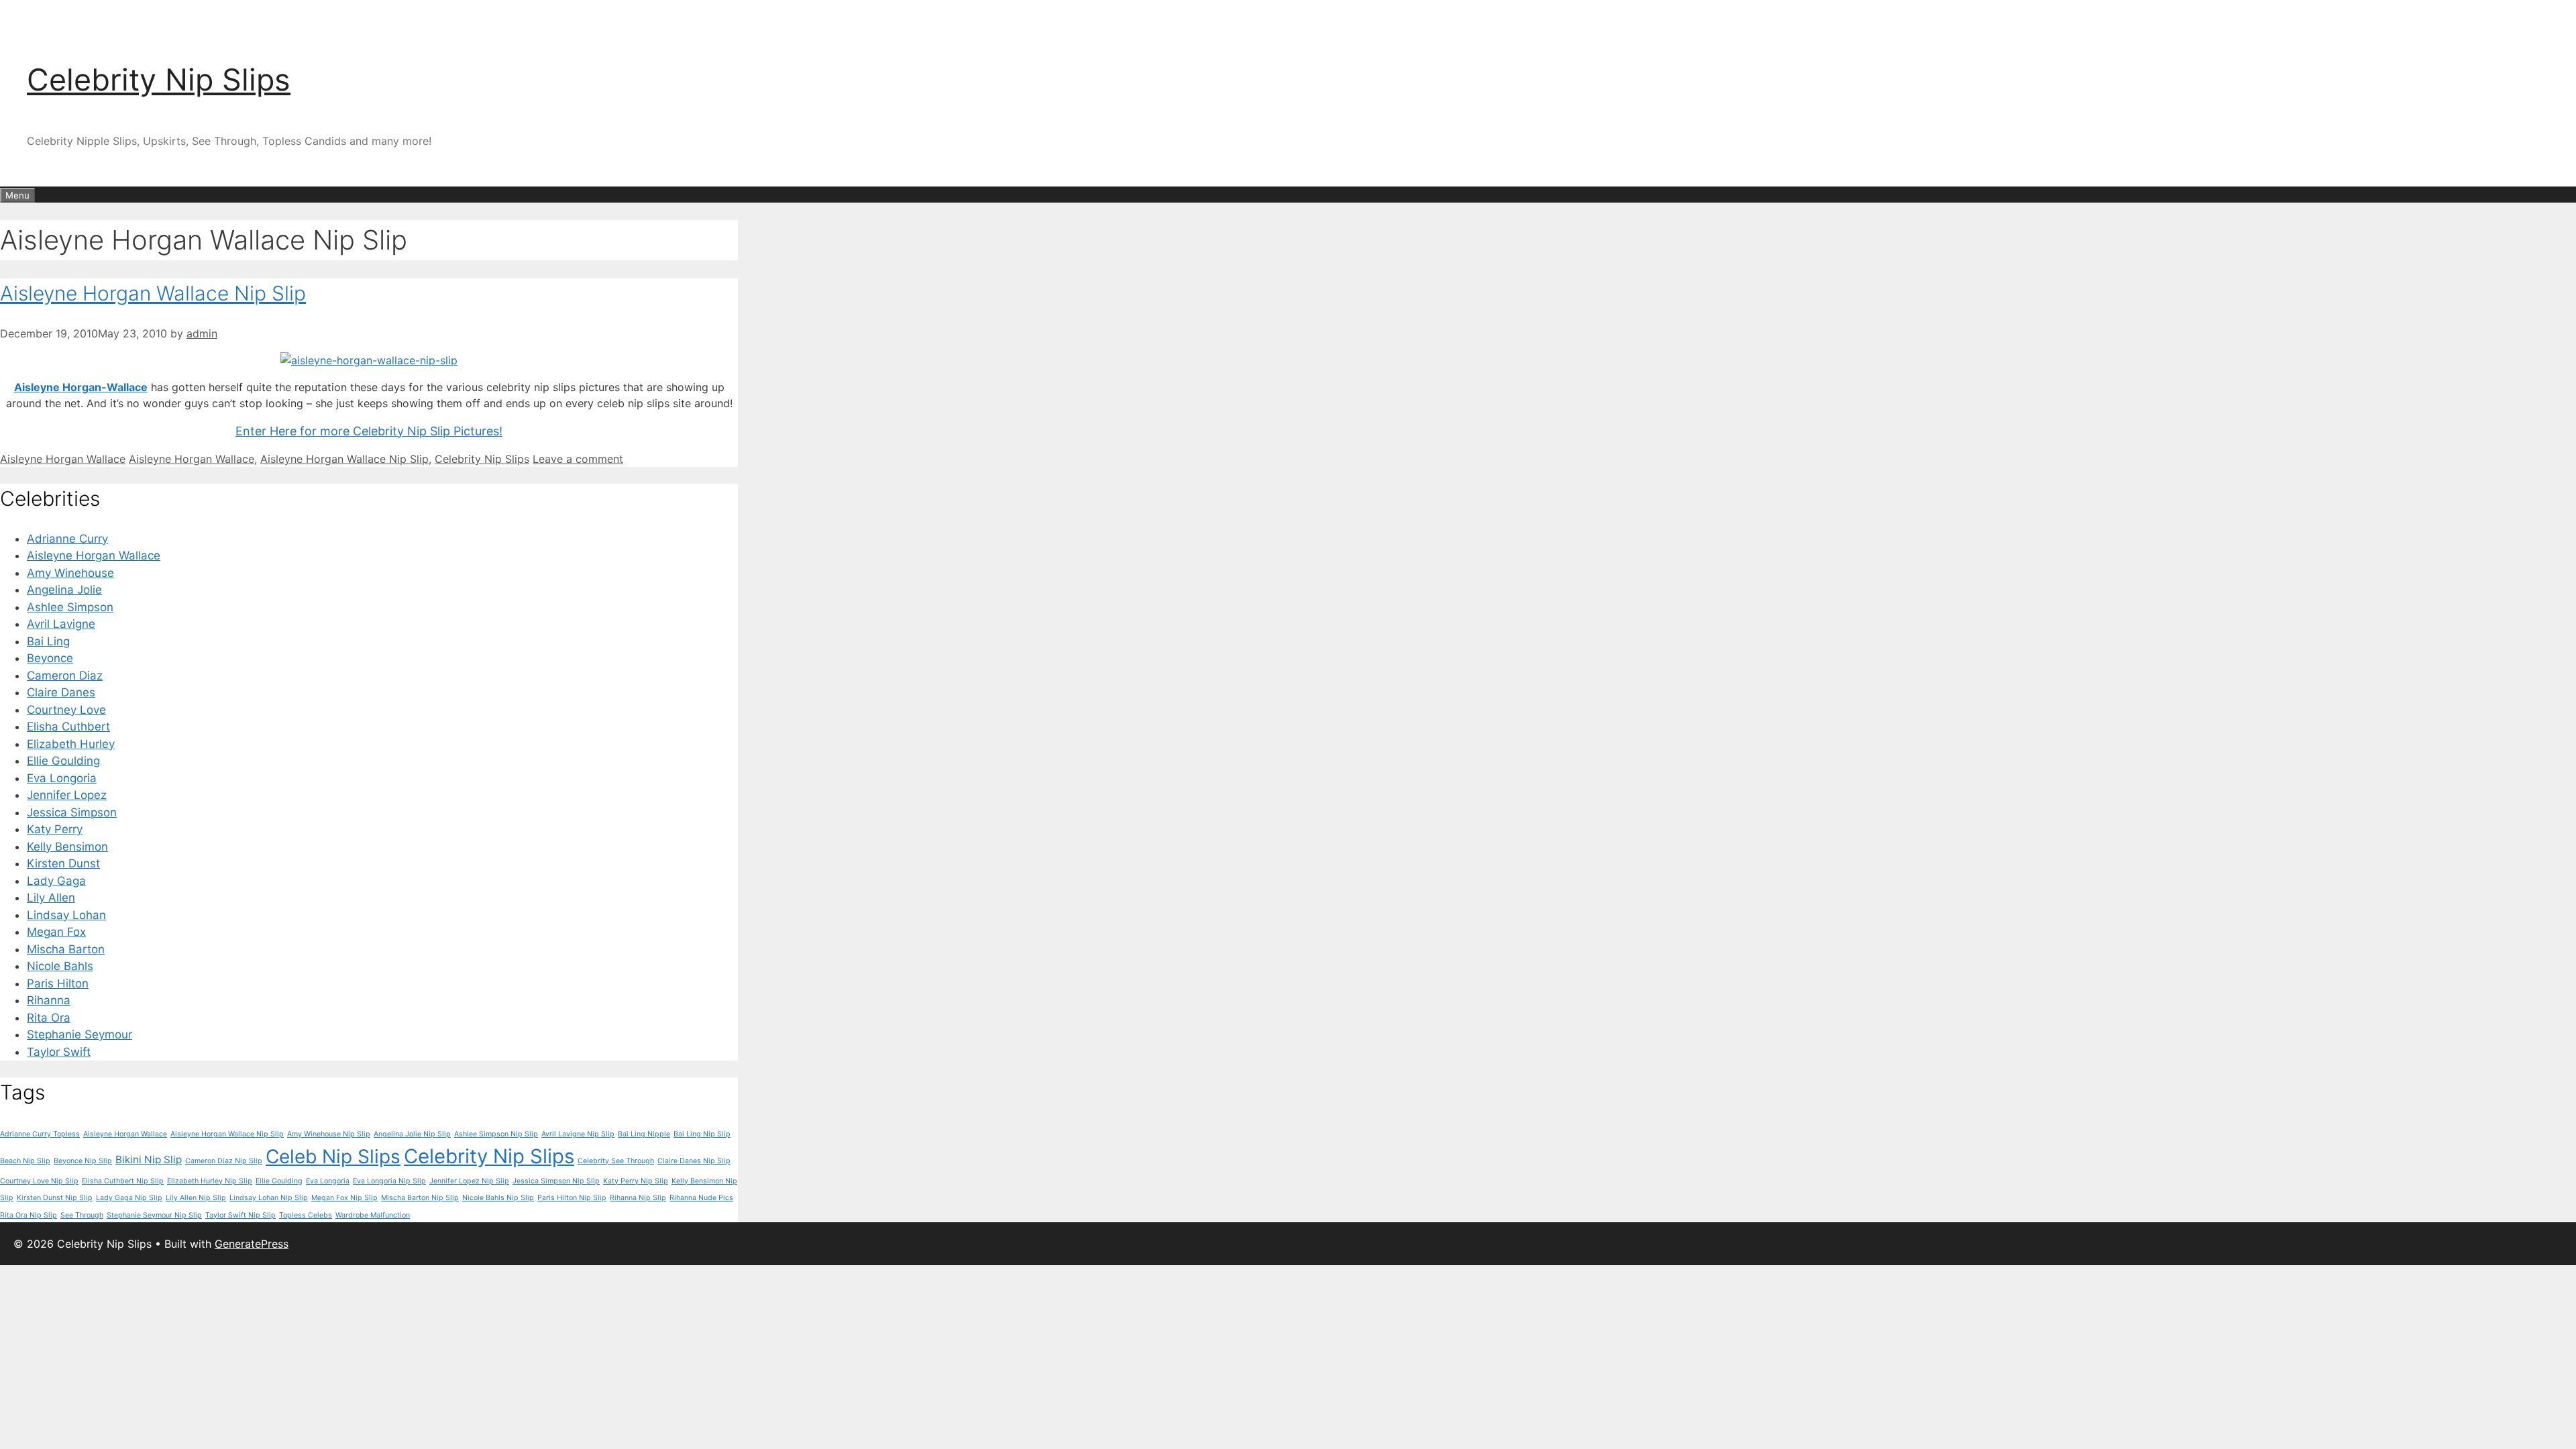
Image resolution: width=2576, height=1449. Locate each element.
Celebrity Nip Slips (159, 79)
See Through (82, 1215)
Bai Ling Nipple (644, 1134)
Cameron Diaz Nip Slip (224, 1161)
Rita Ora (49, 1018)
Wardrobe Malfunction (373, 1215)
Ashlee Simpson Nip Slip (496, 1134)
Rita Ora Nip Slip (29, 1215)
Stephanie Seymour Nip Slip (154, 1215)
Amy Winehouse (70, 573)
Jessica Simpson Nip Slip (556, 1181)
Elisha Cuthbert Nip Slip (123, 1181)
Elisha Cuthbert (68, 727)
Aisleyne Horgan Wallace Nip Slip (153, 293)
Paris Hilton (58, 983)
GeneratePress (252, 1244)
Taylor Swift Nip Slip (240, 1215)
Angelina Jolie (64, 590)
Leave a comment (578, 459)
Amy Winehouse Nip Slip (329, 1134)
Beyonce (50, 658)
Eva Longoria (62, 778)
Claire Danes (61, 692)
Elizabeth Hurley (71, 744)
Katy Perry (55, 829)
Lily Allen (51, 898)
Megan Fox (56, 932)
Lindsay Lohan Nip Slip (269, 1198)
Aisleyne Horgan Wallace (63, 459)
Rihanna (49, 1000)
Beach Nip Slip (25, 1161)
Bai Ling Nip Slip (702, 1134)
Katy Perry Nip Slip (636, 1181)
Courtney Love (66, 710)
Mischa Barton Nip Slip (420, 1198)
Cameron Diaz (65, 676)
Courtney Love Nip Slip (39, 1181)
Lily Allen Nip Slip (196, 1198)
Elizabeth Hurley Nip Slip (210, 1181)
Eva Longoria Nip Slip (389, 1181)
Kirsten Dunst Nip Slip (55, 1198)
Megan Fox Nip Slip (344, 1198)
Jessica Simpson (72, 812)
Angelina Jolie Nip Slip (412, 1134)
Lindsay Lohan (66, 915)
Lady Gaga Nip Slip (129, 1198)
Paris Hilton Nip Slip (572, 1198)
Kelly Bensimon (67, 847)
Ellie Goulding (63, 761)
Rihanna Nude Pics (701, 1198)
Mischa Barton (66, 949)
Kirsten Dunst (63, 863)
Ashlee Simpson (70, 607)
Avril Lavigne (61, 624)
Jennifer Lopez (67, 795)
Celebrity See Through (616, 1161)
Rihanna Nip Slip (638, 1198)
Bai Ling (48, 641)
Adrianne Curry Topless (40, 1134)
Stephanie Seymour (79, 1034)
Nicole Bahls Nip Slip (498, 1198)
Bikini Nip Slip (149, 1160)
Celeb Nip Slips (333, 1157)
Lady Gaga (56, 881)
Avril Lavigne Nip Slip (578, 1134)
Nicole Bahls (60, 966)
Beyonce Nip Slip (83, 1161)
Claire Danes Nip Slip (694, 1161)
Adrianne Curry (67, 539)
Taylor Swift (59, 1052)
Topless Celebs (306, 1215)
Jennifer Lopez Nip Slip (469, 1181)
